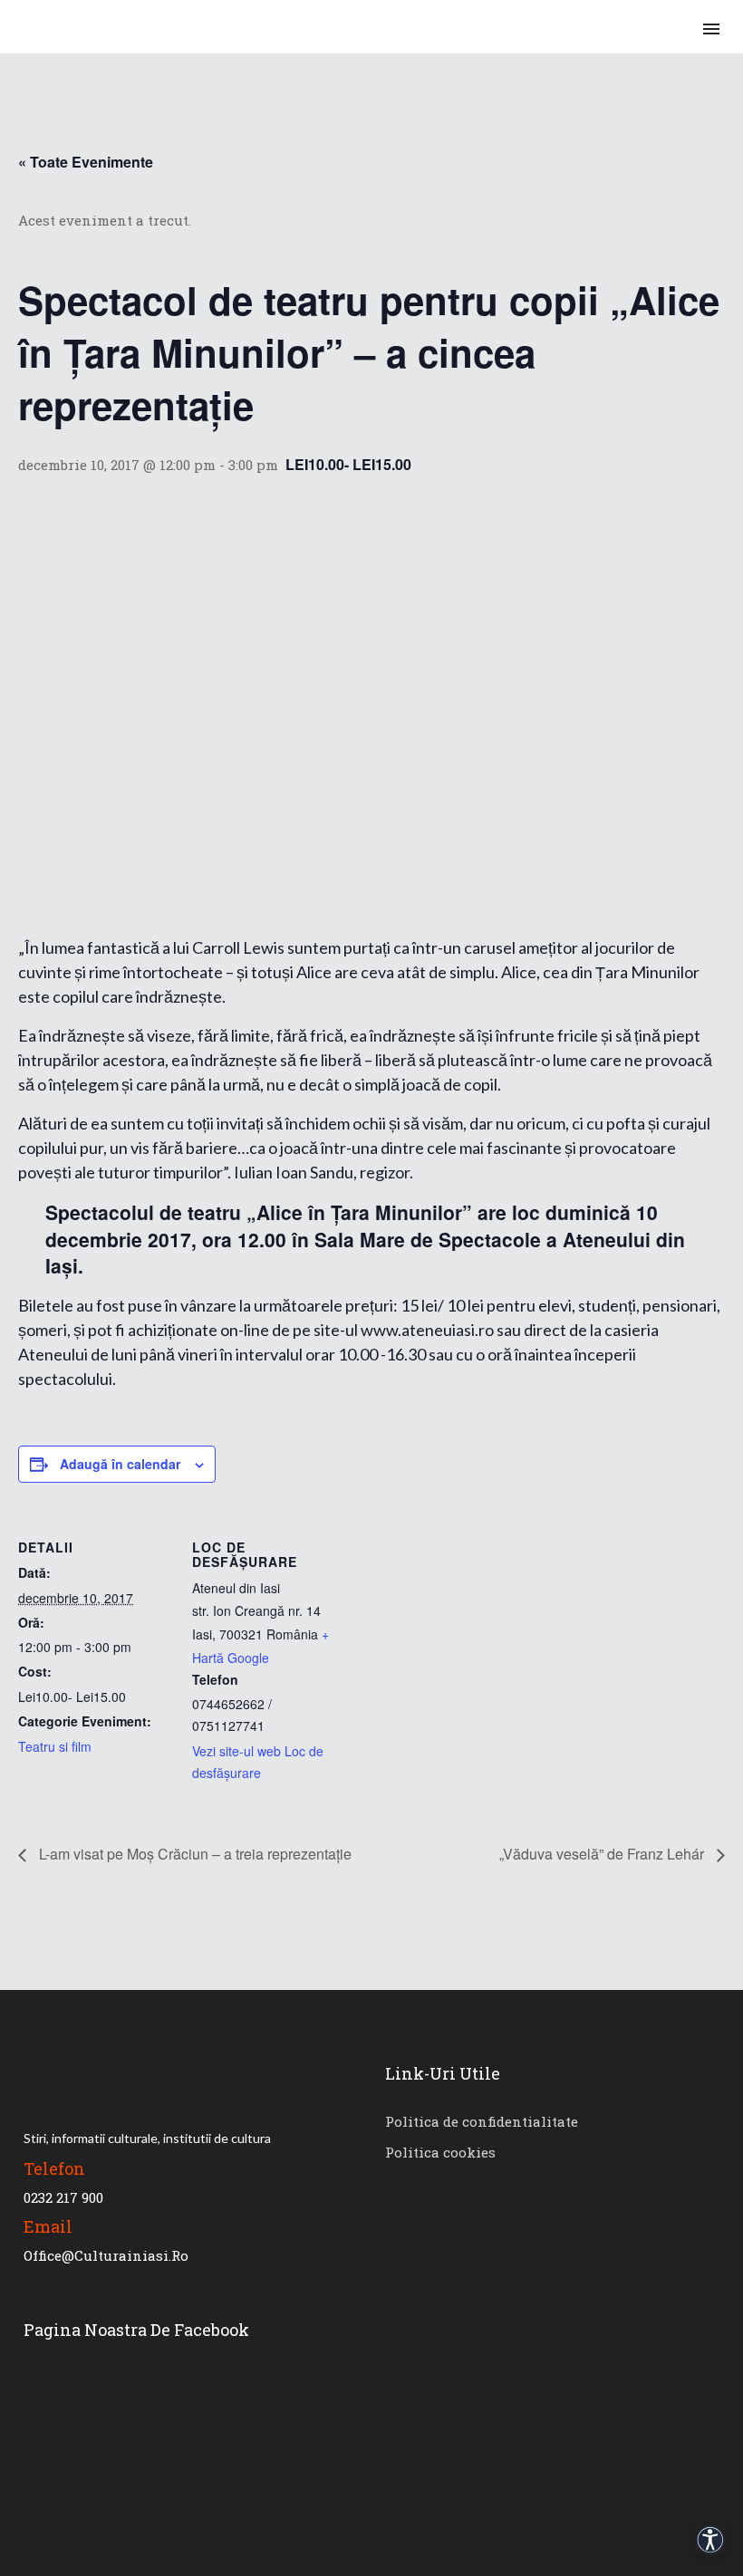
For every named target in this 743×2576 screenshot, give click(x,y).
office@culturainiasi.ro (106, 2255)
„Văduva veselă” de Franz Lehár (603, 1854)
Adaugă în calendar (120, 1464)
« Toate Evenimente (86, 162)
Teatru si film (55, 1746)
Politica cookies (440, 2152)
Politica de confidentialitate (482, 2121)
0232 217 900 (63, 2197)
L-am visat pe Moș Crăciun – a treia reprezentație (193, 1854)
